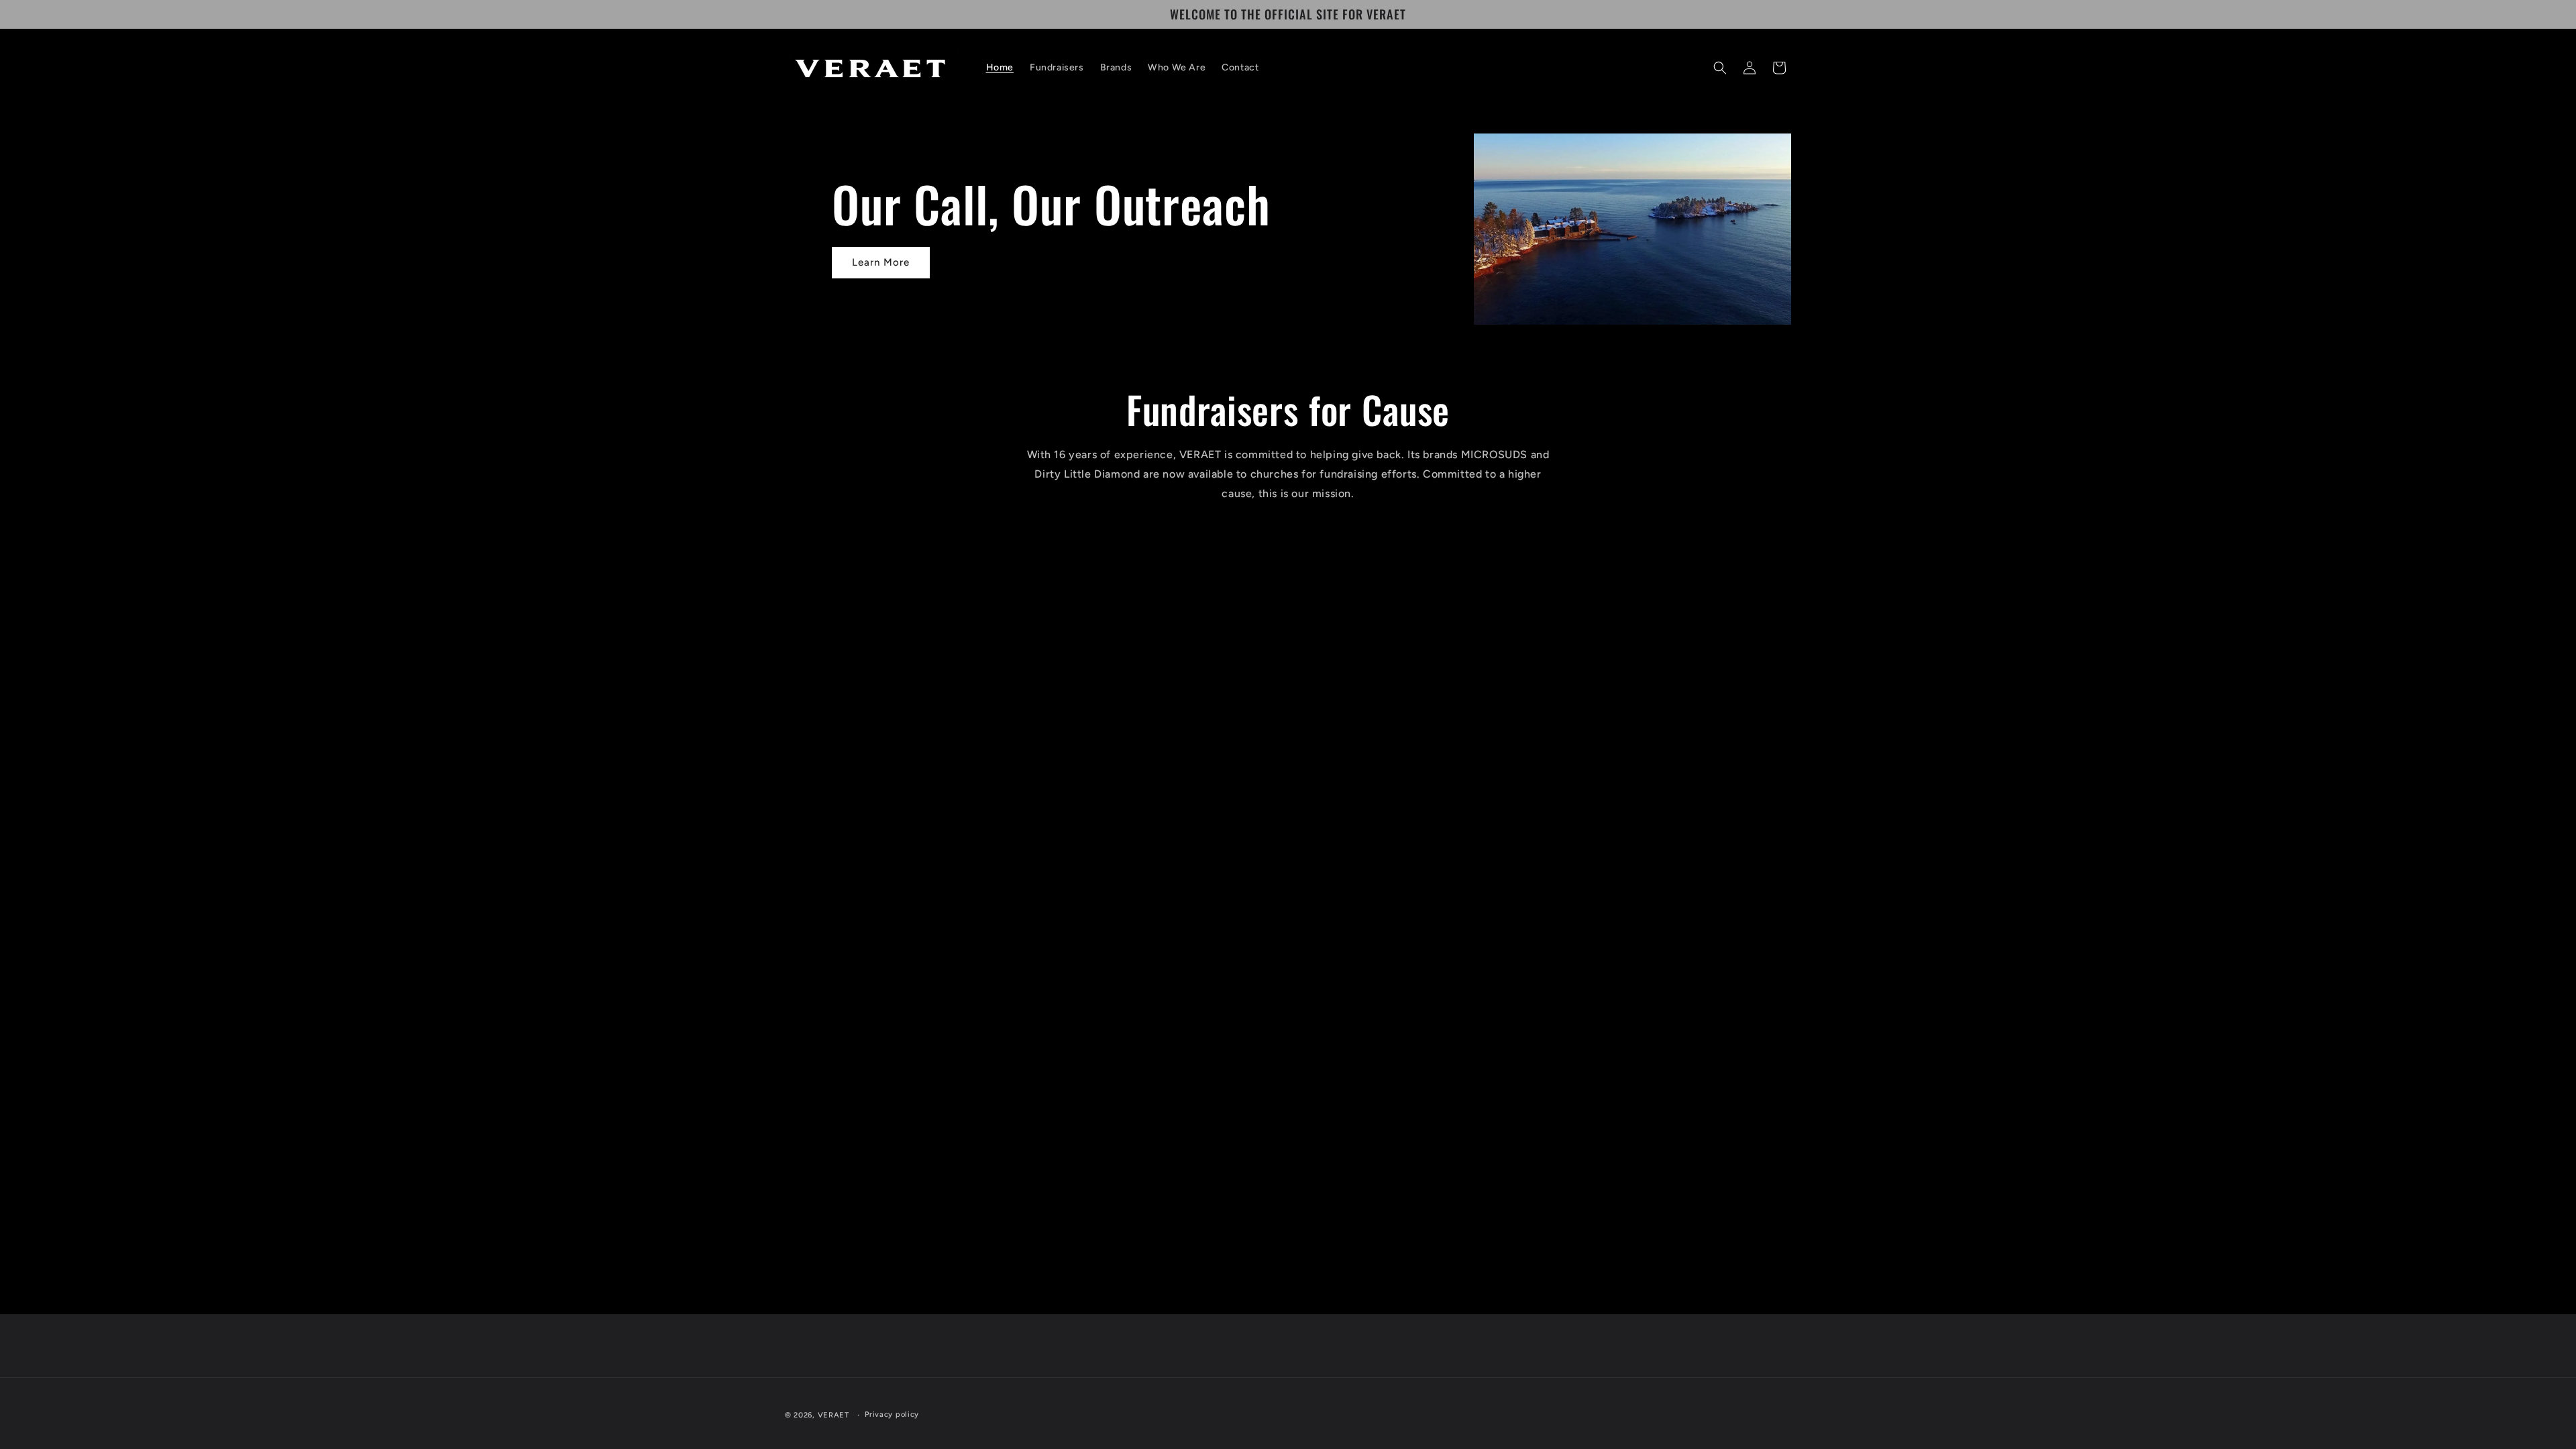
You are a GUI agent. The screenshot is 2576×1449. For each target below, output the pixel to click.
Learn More (881, 262)
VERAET (834, 1415)
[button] (1720, 68)
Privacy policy (892, 1414)
